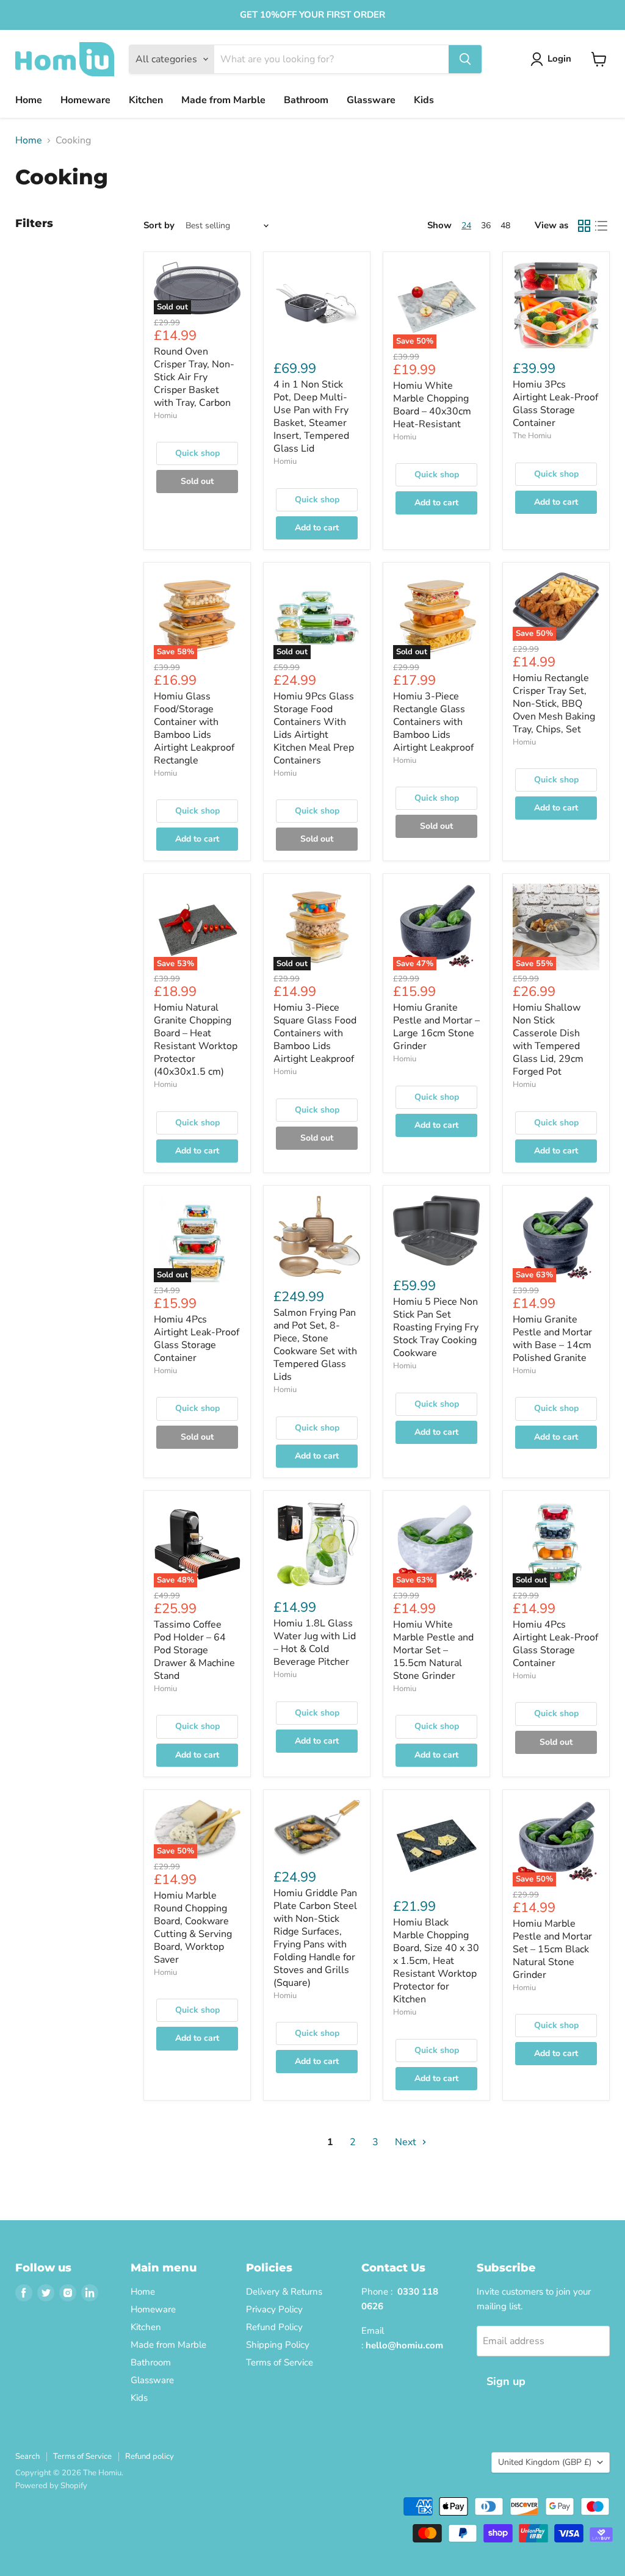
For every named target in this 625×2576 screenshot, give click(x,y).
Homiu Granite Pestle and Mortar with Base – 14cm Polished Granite (552, 1339)
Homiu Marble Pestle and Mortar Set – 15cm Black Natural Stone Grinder (552, 1949)
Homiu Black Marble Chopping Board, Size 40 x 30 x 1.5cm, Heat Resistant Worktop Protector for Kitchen (436, 1961)
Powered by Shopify (51, 2486)
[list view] (601, 226)
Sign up (506, 2381)
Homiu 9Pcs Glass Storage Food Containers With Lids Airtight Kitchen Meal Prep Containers (314, 728)
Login (559, 59)
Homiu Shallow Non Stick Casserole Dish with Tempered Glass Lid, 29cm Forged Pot (548, 1040)
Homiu (165, 416)
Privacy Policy (274, 2309)
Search (27, 2456)
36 (486, 225)
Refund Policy (274, 2327)
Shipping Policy (278, 2345)
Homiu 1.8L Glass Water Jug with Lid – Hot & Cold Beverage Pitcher (315, 1643)
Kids (424, 100)
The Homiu (532, 436)
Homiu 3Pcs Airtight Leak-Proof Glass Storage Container (555, 404)
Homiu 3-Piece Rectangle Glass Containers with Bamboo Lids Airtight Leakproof (433, 722)
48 (505, 225)
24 (466, 225)
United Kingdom (545, 2462)
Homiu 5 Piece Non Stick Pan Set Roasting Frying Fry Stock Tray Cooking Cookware (436, 1327)
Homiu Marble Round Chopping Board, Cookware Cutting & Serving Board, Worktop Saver (193, 1928)
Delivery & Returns (284, 2292)
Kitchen (146, 100)
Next (407, 2142)
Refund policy (150, 2456)
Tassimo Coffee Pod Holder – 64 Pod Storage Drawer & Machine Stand (194, 1650)
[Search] (465, 59)
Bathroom (306, 100)
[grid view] (584, 226)
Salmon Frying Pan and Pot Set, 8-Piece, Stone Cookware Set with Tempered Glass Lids (315, 1345)
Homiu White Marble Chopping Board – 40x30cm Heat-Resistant (432, 405)
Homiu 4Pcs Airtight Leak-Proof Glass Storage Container (197, 1339)
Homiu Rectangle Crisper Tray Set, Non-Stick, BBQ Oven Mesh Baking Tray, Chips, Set (554, 704)
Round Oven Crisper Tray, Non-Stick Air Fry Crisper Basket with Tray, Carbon (194, 377)
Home (29, 100)
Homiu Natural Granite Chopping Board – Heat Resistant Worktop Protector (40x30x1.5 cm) (196, 1040)
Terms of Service (280, 2362)
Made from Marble (223, 100)
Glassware (371, 100)
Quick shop (197, 453)
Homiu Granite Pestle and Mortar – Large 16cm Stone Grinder (436, 1027)
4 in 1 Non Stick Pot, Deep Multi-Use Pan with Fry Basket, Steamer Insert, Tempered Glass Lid (311, 417)
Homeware (85, 100)
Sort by (159, 225)
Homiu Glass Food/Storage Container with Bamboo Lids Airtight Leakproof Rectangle (194, 728)
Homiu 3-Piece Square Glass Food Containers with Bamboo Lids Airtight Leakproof (315, 1033)
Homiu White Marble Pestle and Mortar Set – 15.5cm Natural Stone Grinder (433, 1650)
